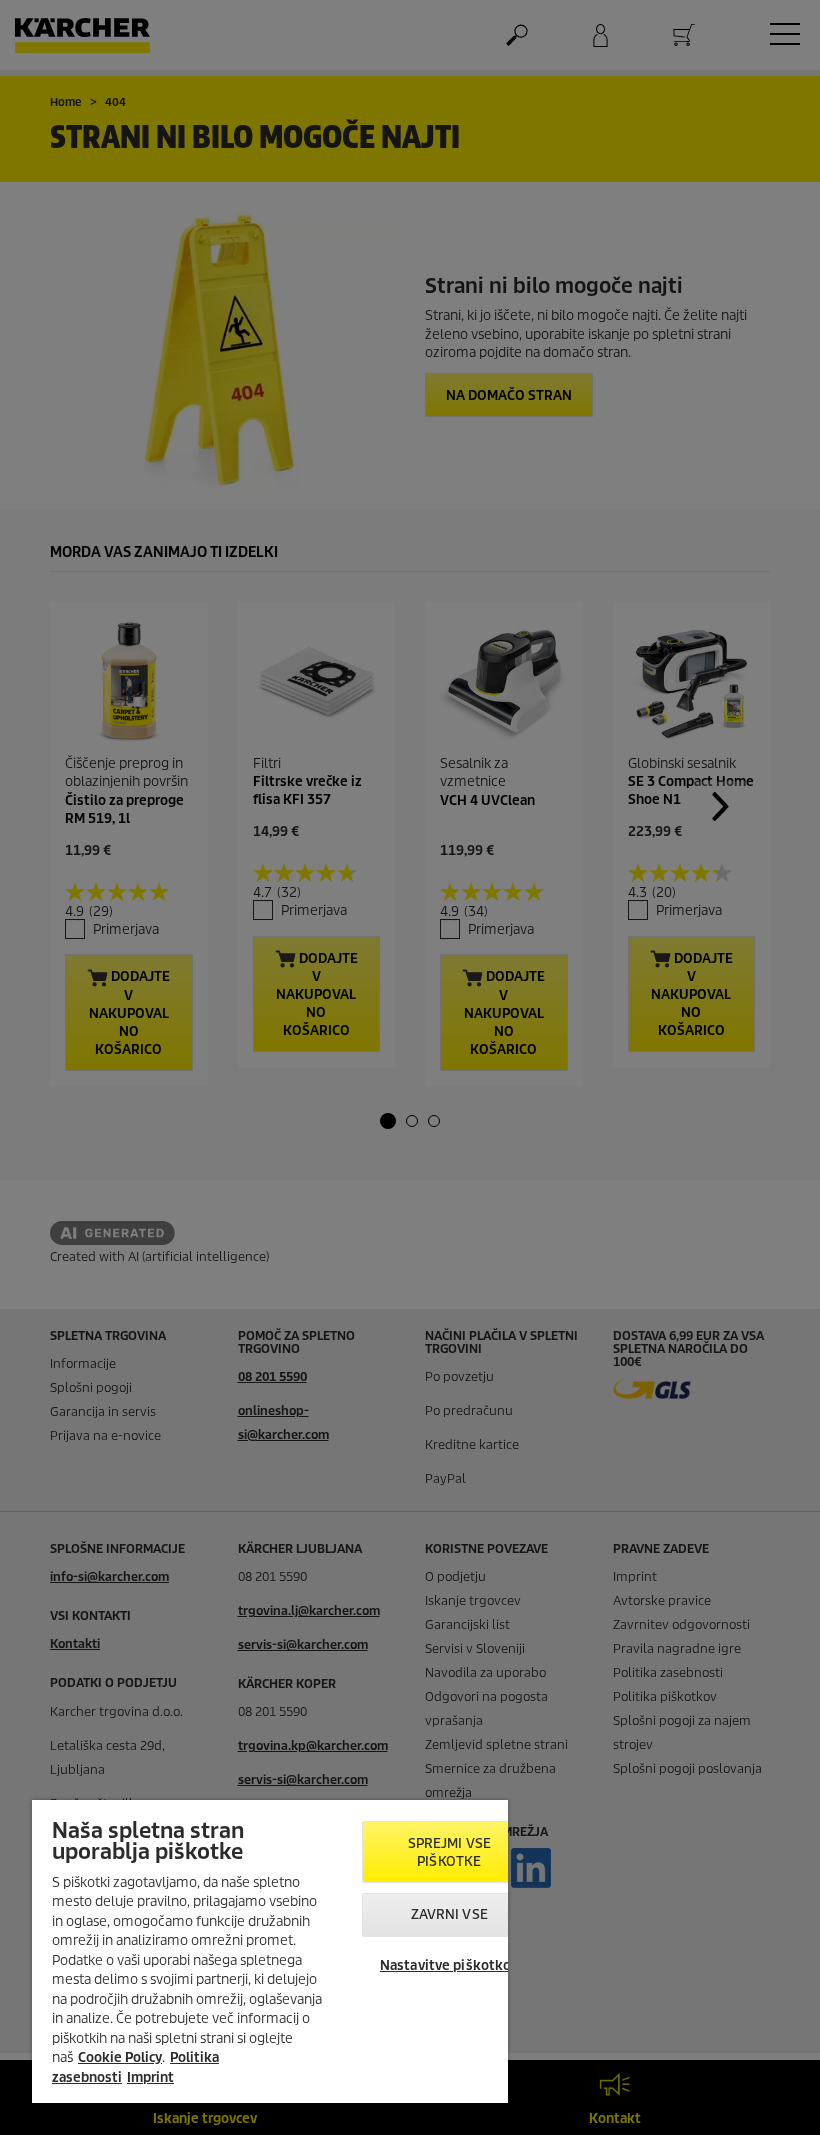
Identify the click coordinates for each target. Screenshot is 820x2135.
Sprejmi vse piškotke (449, 1852)
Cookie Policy (120, 2057)
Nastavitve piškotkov (449, 1965)
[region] (270, 1951)
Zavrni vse (449, 1914)
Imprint (150, 2077)
